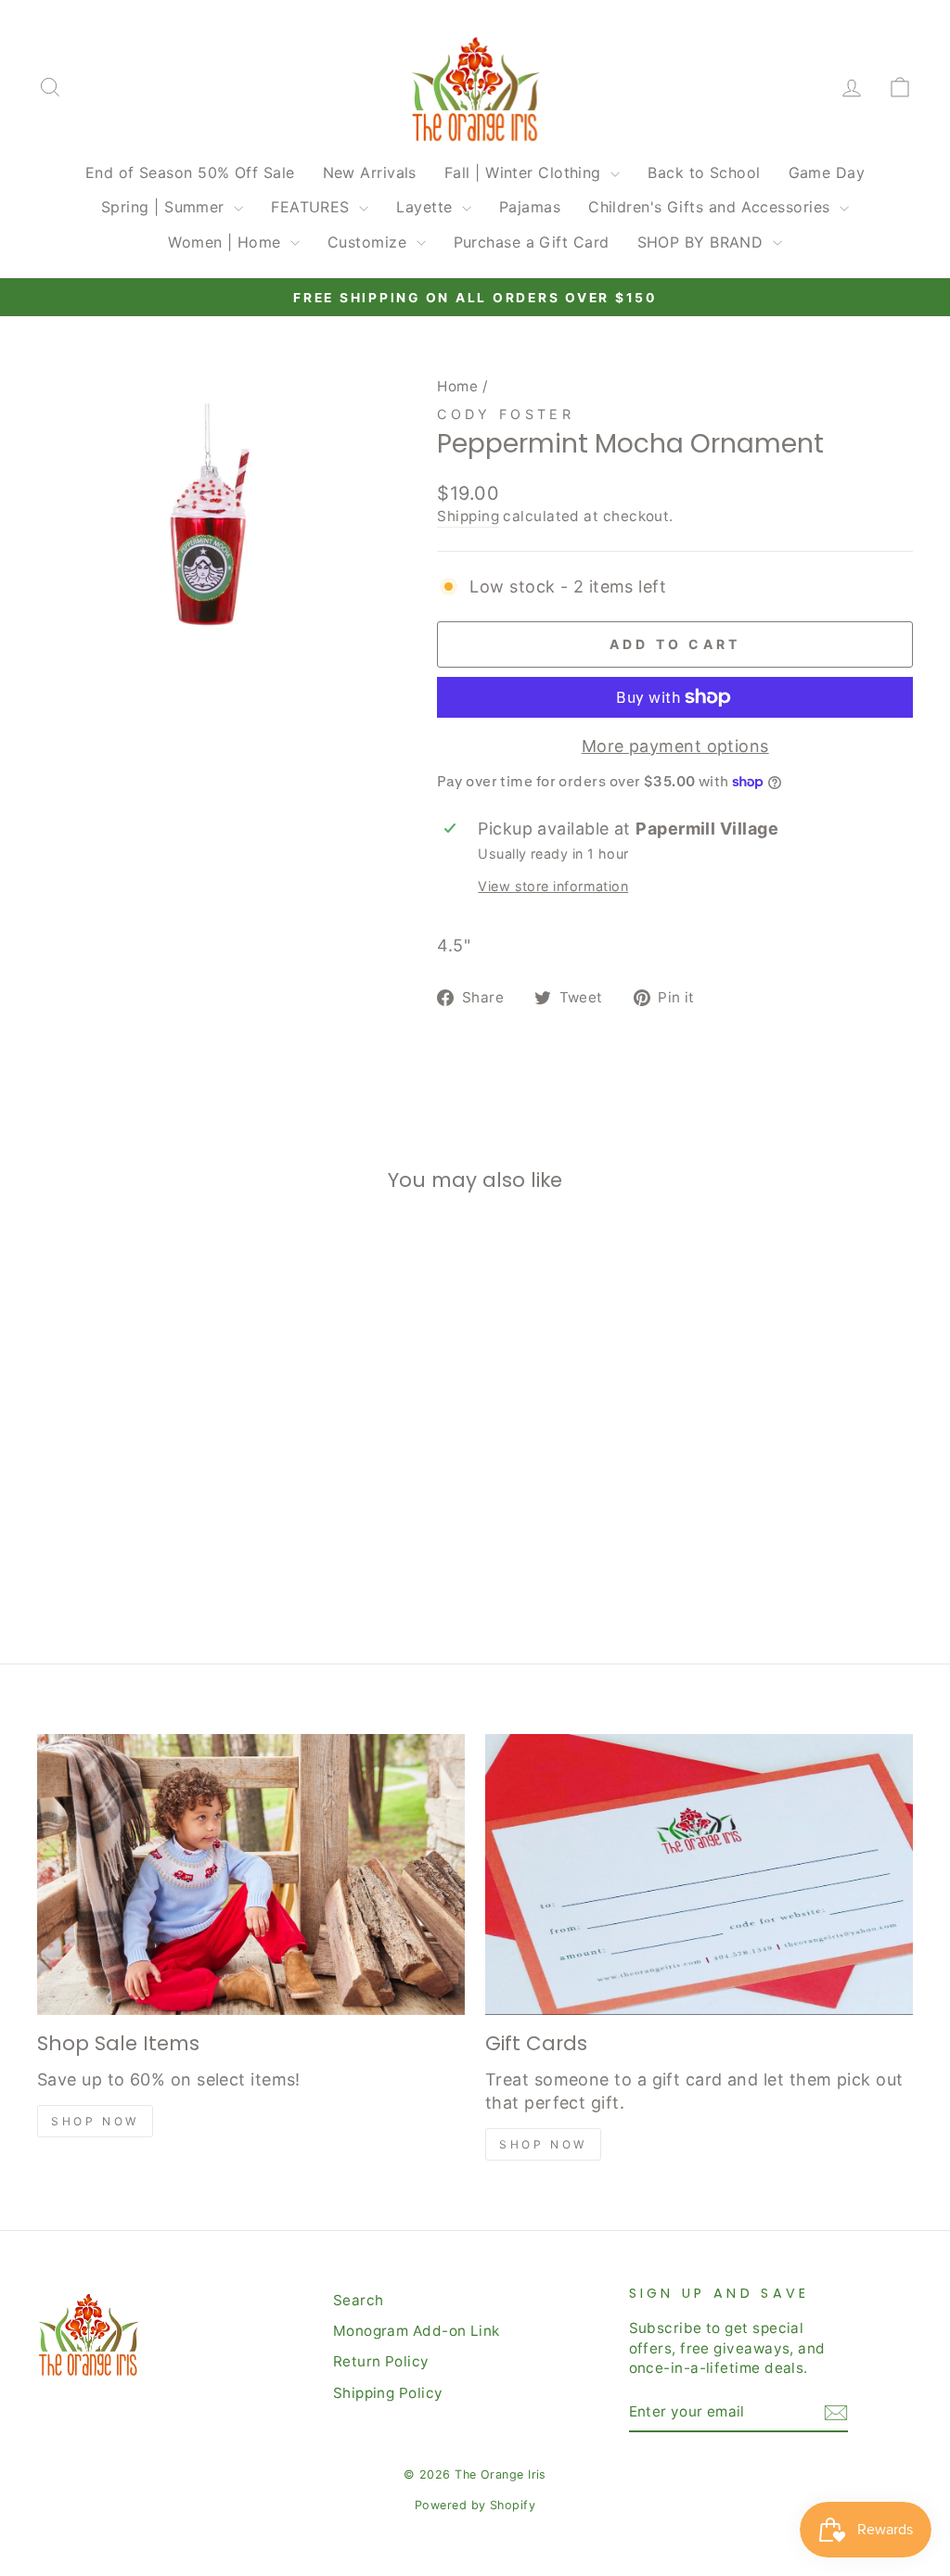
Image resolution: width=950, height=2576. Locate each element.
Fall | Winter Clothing (525, 172)
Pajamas (530, 207)
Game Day (827, 172)
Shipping (468, 516)
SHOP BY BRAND (703, 242)
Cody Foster (506, 414)
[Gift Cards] (699, 1875)
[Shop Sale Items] (251, 1875)
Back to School (704, 172)
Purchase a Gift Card (532, 242)
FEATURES (313, 207)
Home (457, 386)
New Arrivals (370, 172)
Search (359, 2300)
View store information (553, 886)
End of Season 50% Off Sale (190, 172)
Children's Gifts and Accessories (712, 207)
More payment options (675, 746)
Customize (370, 242)
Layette (427, 207)
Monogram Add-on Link (417, 2331)
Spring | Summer (165, 207)
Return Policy (381, 2361)
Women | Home (227, 242)
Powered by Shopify (475, 2505)
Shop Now (95, 2121)
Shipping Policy (388, 2393)
